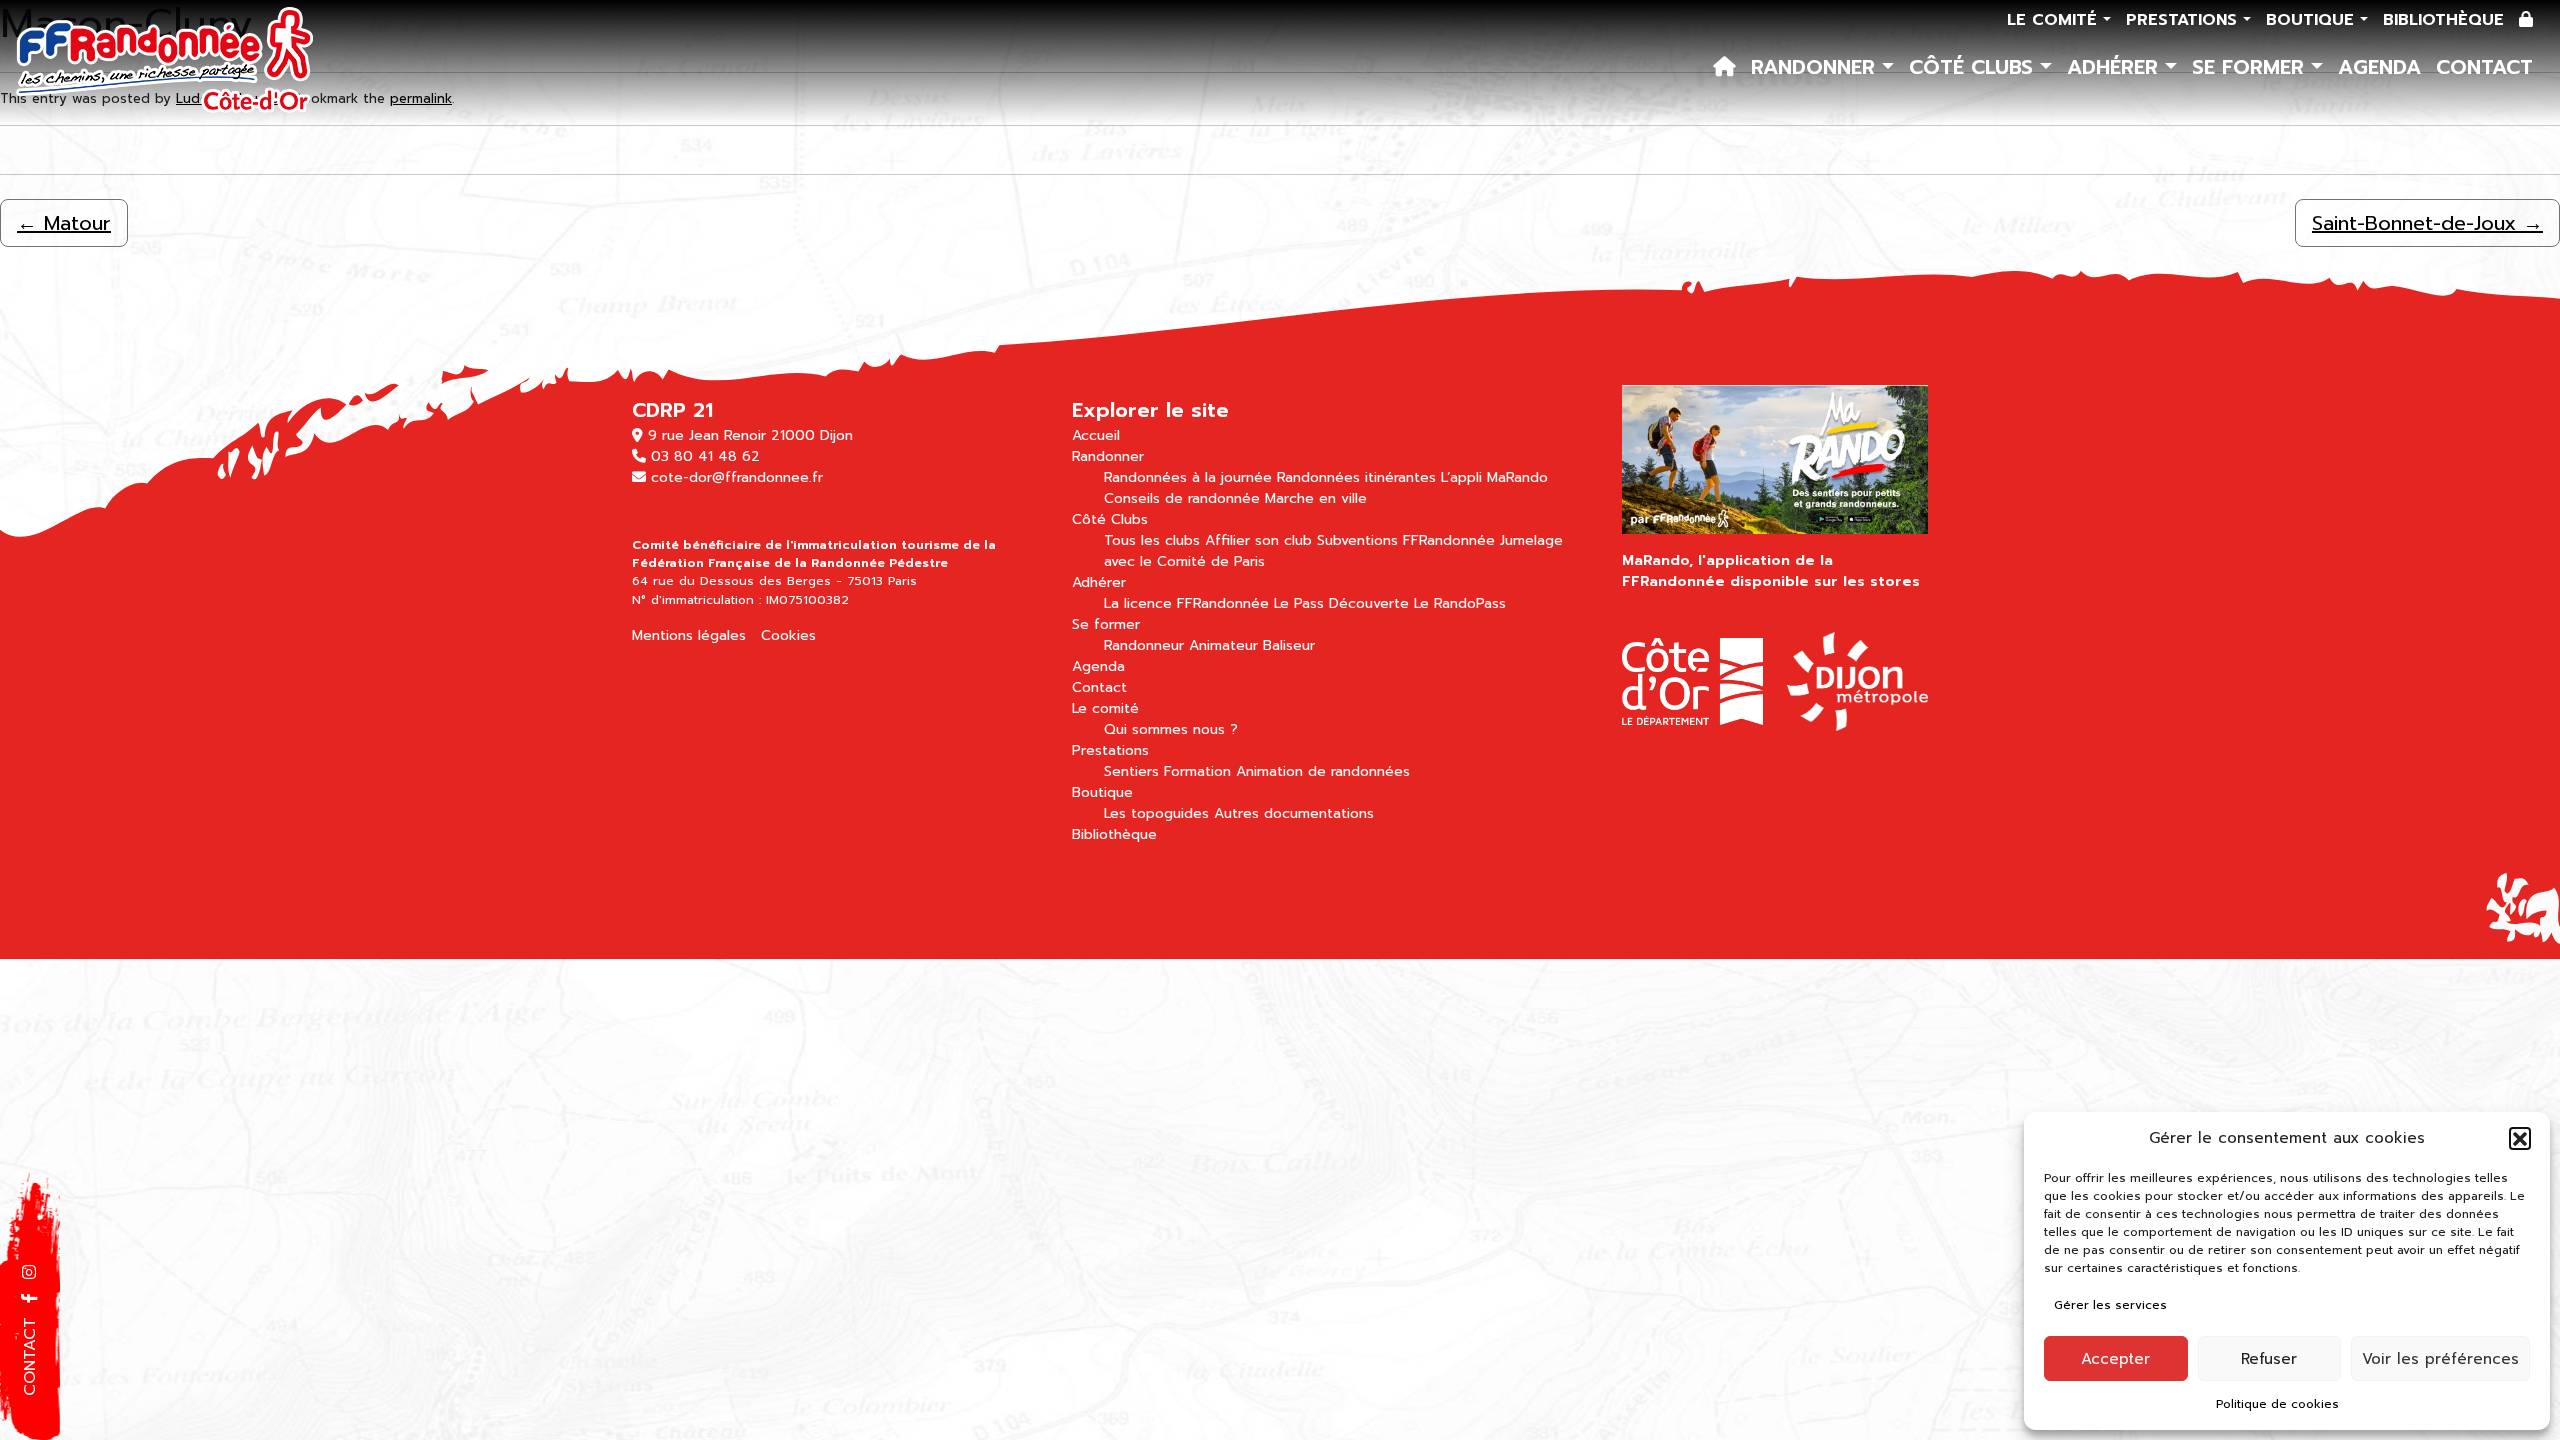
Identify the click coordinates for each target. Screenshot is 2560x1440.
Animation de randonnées (1323, 771)
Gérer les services (2110, 1305)
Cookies (788, 635)
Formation (1197, 771)
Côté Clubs (1974, 67)
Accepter (2115, 1359)
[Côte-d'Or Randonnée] (165, 62)
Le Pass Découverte (1341, 603)
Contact (2484, 67)
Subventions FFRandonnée (1406, 540)
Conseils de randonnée (1182, 498)
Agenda (2379, 67)
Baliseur (1289, 645)
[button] (2520, 1138)
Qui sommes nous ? (1171, 729)
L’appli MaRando (1494, 477)
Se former (2251, 67)
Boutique (2313, 20)
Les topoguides (1156, 813)
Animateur (1223, 645)
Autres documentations (1294, 813)
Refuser (2269, 1359)
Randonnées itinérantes (1356, 477)
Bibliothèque (2443, 20)
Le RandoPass (1460, 603)
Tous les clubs (1152, 540)
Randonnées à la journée (1188, 477)
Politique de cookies (2277, 1404)
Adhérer (2116, 67)
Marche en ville (1316, 498)
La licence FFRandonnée (1186, 603)
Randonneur (1144, 645)
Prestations (2184, 20)
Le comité (2055, 20)
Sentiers (1131, 771)
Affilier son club (1258, 540)
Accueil (1096, 435)
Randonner (1816, 67)
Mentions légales (689, 635)
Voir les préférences (2440, 1359)
